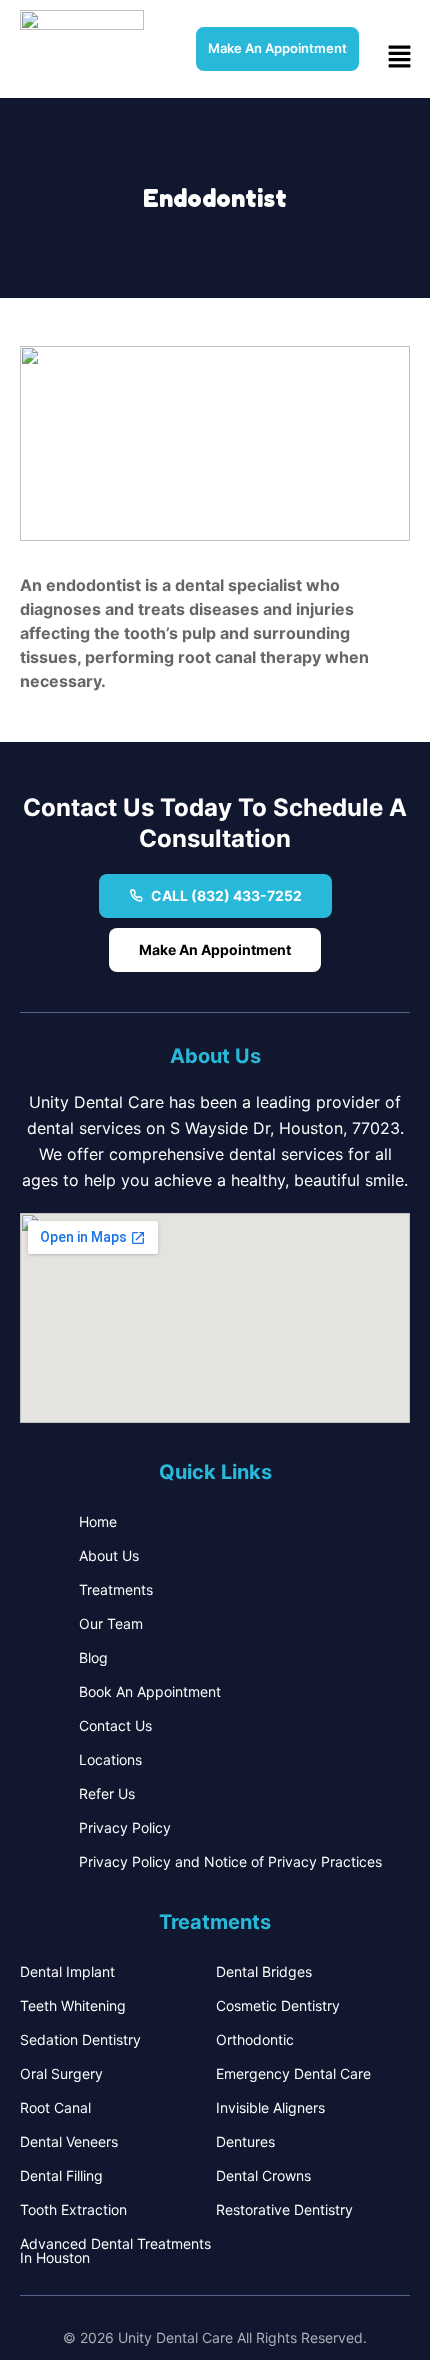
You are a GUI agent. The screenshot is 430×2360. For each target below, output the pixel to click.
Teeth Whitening (73, 2005)
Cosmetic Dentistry (278, 2005)
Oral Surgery (61, 2073)
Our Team (111, 1623)
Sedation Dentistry (80, 2039)
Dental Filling (61, 2175)
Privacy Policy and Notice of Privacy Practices (230, 1861)
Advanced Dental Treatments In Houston (115, 2250)
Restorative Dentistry (284, 2209)
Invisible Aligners (270, 2107)
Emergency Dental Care (293, 2073)
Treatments (116, 1589)
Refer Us (107, 1793)
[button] (400, 57)
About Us (109, 1555)
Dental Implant (67, 1971)
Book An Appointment (150, 1691)
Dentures (245, 2141)
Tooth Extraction (73, 2209)
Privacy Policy (125, 1827)
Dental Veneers (69, 2141)
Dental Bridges (264, 1971)
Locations (110, 1759)
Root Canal (55, 2107)
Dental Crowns (263, 2175)
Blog (93, 1657)
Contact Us (115, 1725)
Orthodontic (255, 2039)
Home (98, 1521)
